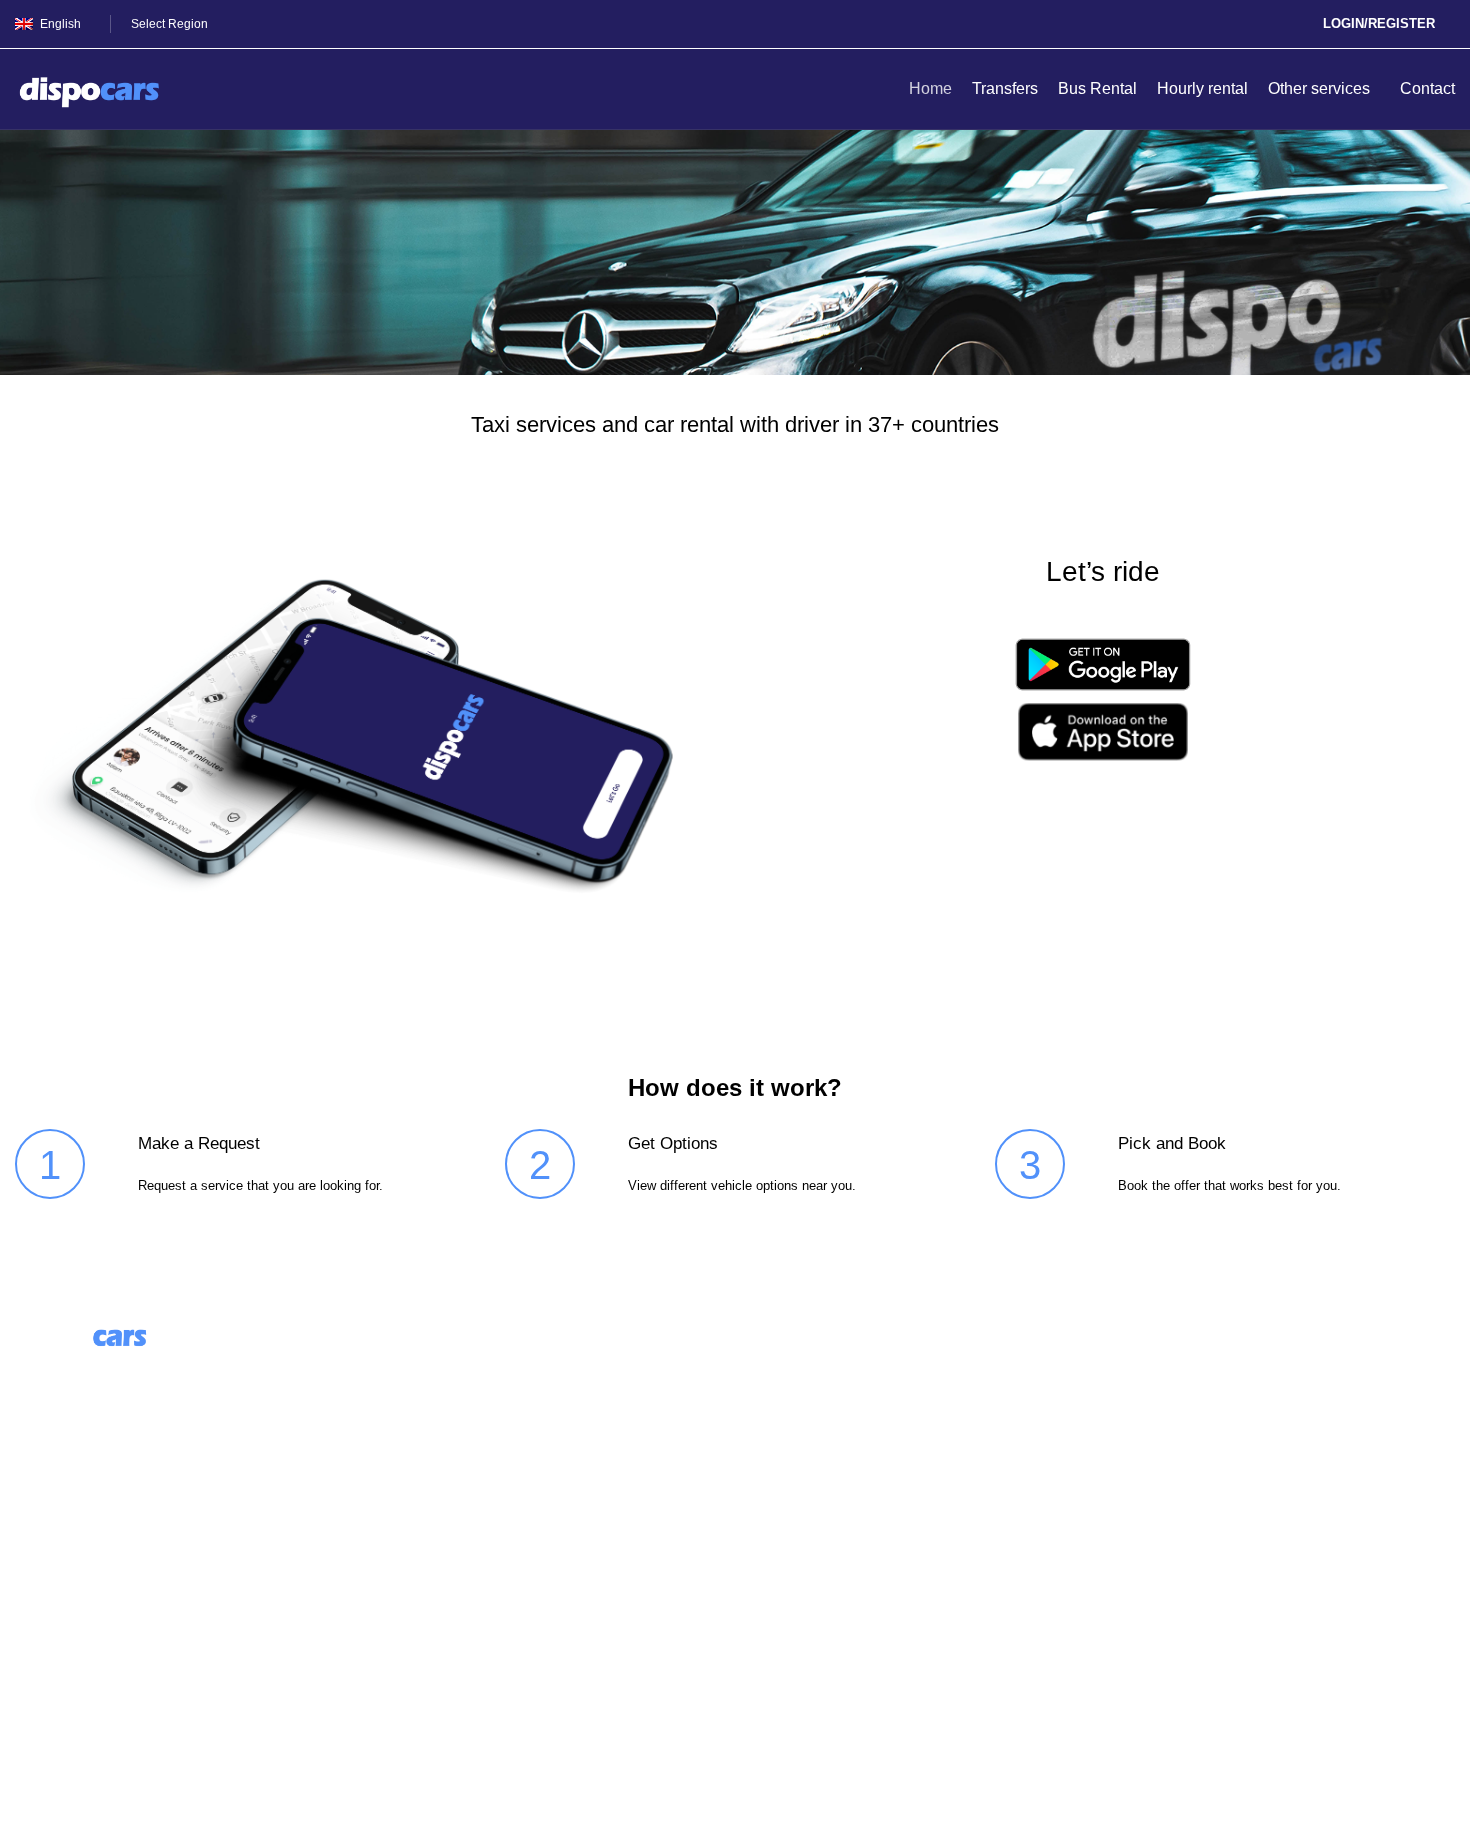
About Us (416, 1367)
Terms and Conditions (92, 1611)
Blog (399, 1404)
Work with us (428, 1442)
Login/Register (1379, 23)
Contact (42, 1574)
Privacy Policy (65, 1649)
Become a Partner (447, 1479)
